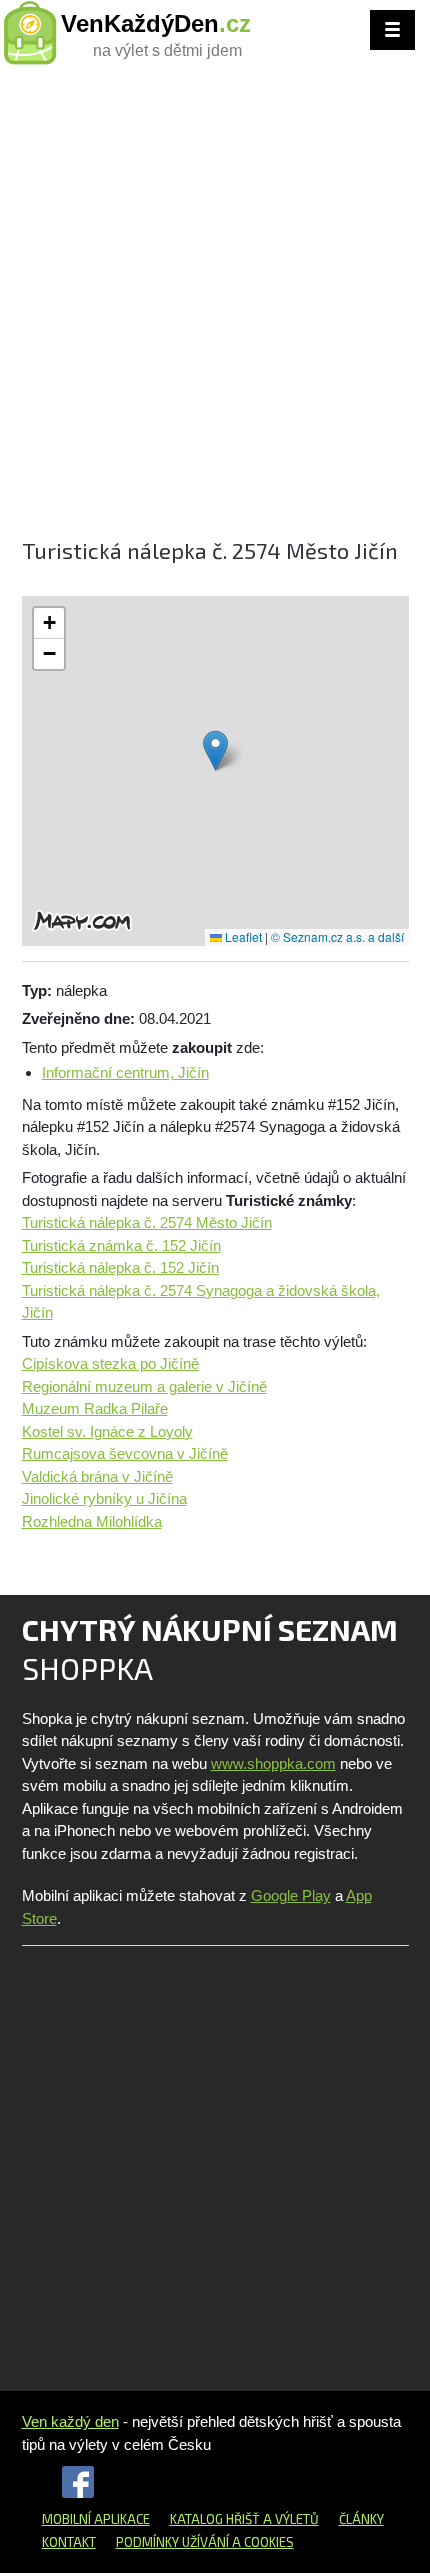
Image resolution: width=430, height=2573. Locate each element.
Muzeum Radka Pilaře (95, 1408)
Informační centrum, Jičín (125, 1072)
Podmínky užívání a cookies (205, 2542)
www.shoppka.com (273, 1763)
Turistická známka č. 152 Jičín (121, 1245)
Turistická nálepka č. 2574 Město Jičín (147, 1222)
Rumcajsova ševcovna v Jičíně (125, 1453)
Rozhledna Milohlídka (92, 1521)
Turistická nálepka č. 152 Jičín (120, 1267)
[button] (215, 750)
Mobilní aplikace (96, 2519)
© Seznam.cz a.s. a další (337, 936)
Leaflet (242, 936)
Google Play (291, 1895)
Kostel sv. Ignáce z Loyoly (107, 1431)
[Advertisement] (215, 310)
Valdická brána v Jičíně (97, 1476)
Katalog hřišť (215, 2519)
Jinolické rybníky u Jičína (104, 1498)
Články (361, 2519)
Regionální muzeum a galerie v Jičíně (144, 1386)
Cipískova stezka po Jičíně (110, 1363)
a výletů (289, 2519)
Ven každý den (70, 2421)
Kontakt (69, 2542)
